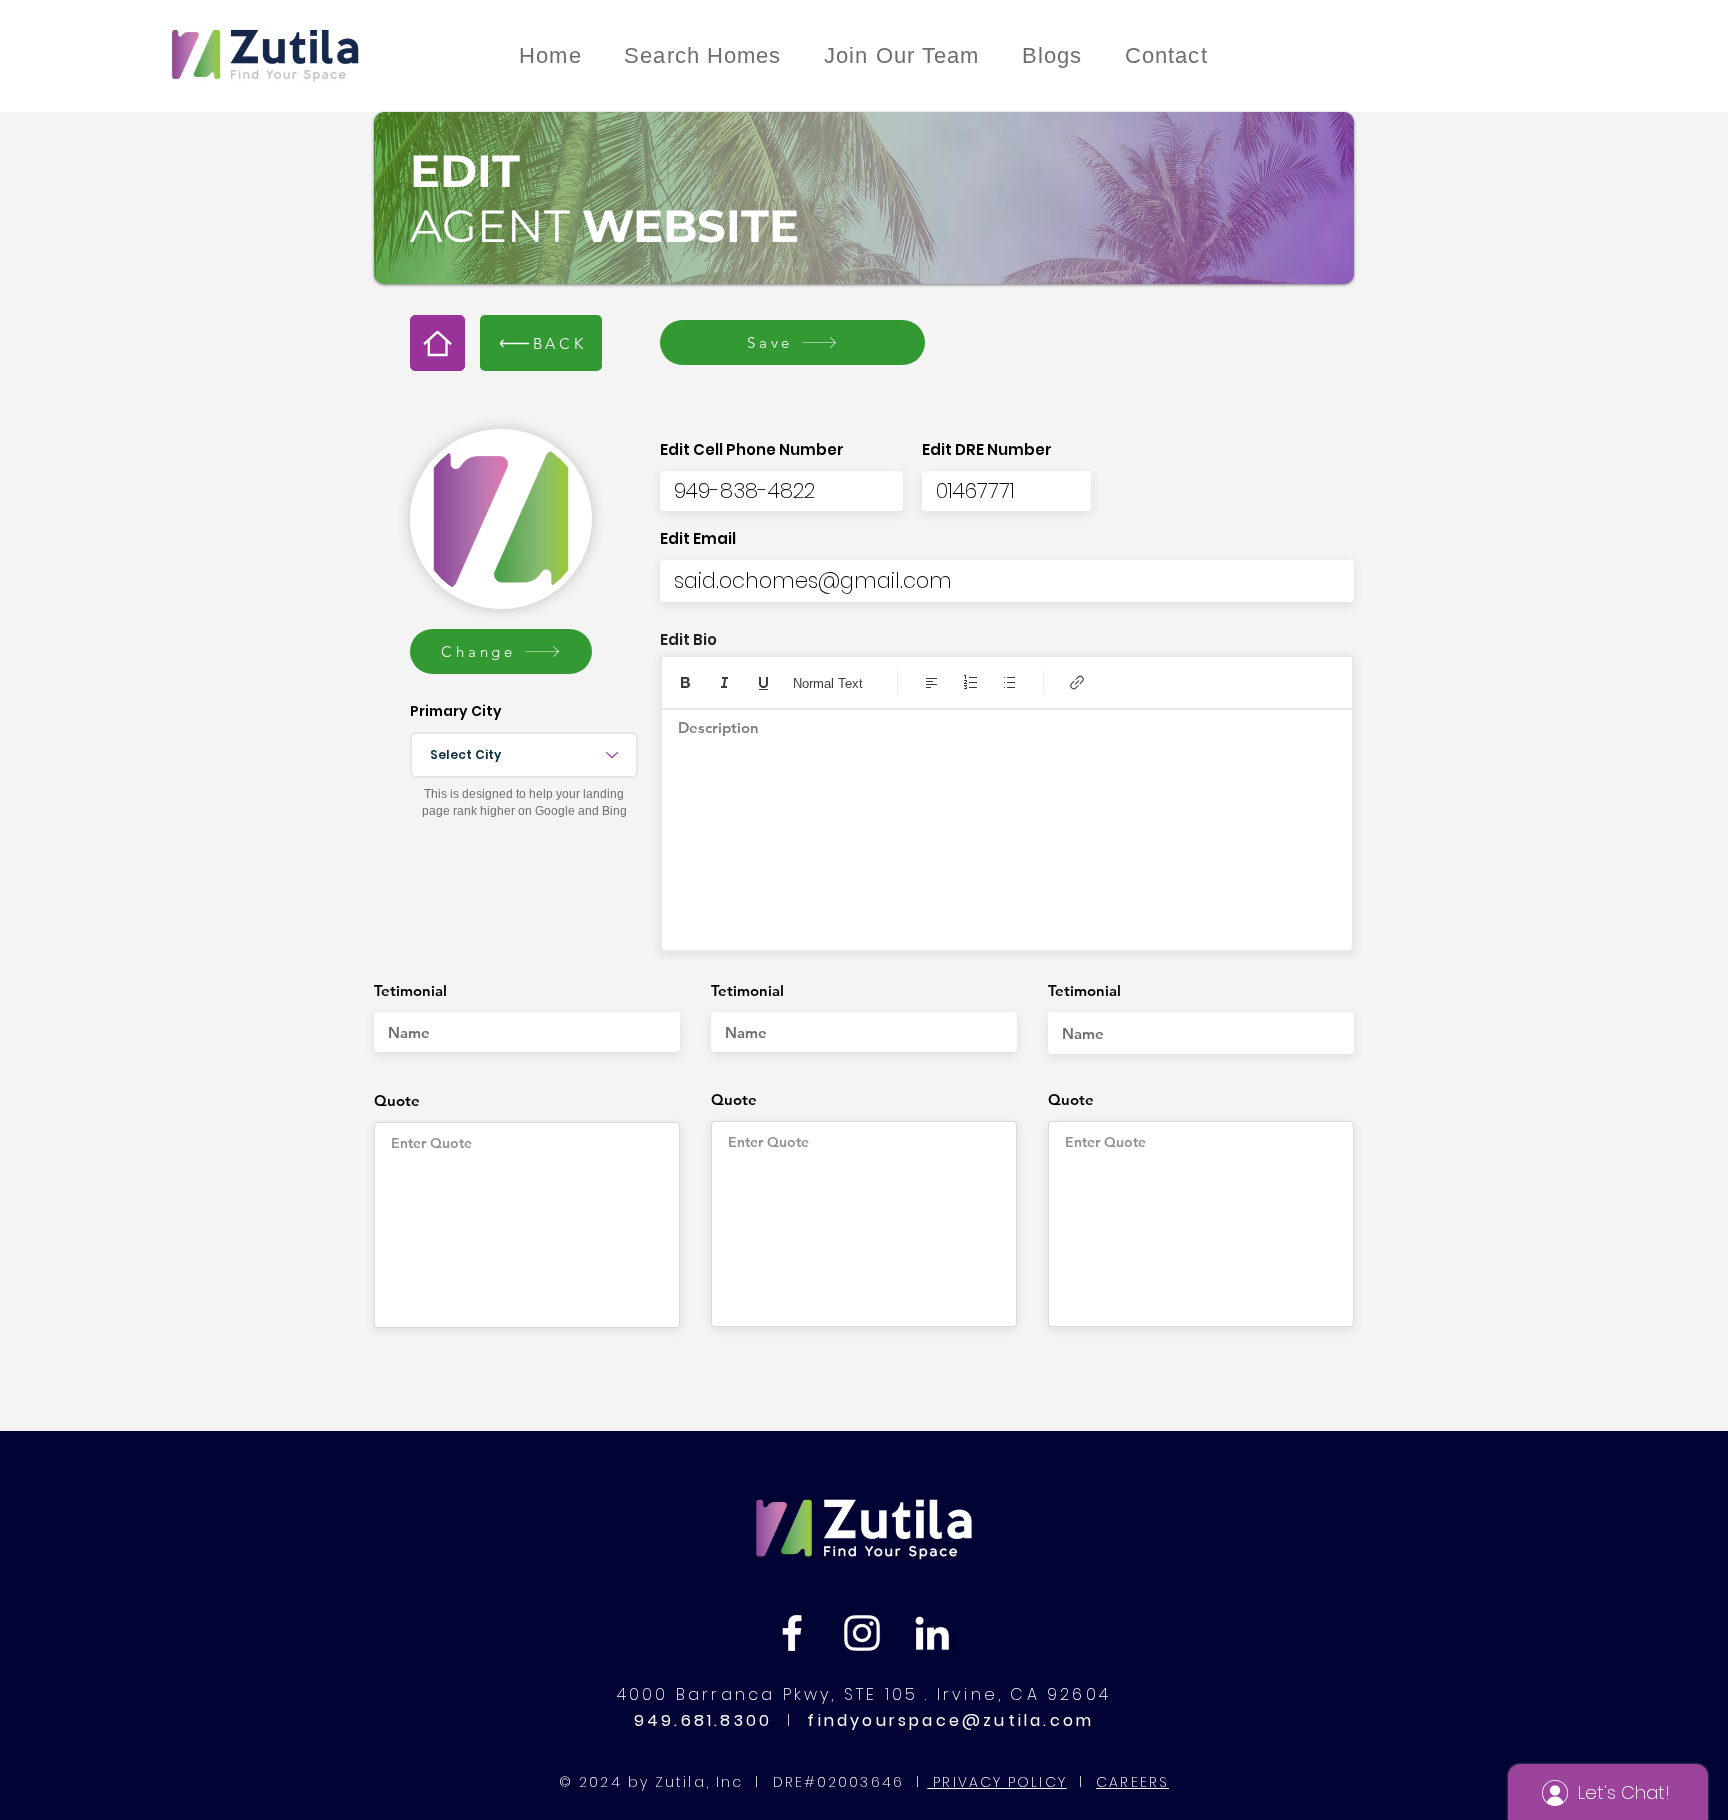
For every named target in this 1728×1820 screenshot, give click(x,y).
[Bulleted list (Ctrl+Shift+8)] (1009, 682)
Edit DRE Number (987, 449)
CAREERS (1132, 1782)
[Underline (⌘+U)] (763, 682)
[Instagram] (862, 1633)
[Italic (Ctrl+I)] (724, 682)
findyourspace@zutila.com (947, 1720)
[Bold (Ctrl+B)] (685, 682)
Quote (397, 1100)
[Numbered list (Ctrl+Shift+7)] (970, 682)
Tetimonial (410, 990)
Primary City (456, 711)
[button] (501, 651)
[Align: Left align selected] (931, 682)
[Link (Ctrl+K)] (1077, 682)
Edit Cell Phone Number (752, 449)
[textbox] (1007, 823)
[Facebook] (792, 1633)
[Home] (437, 343)
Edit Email (698, 538)
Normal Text (828, 683)
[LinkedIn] (932, 1633)
